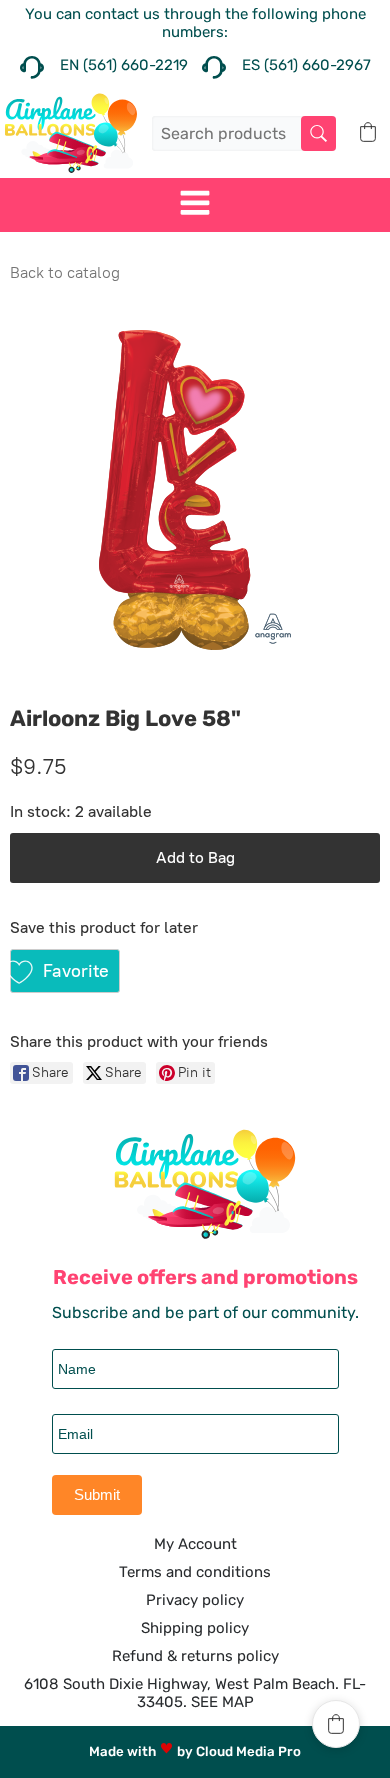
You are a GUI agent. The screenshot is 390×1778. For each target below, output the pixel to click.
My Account (195, 1544)
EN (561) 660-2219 (124, 65)
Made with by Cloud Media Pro (195, 1751)
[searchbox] (244, 133)
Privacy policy (195, 1600)
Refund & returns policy (195, 1656)
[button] (368, 132)
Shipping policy (195, 1628)
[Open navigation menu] (195, 205)
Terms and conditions (195, 1572)
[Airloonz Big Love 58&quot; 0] (195, 490)
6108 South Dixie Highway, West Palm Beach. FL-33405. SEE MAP (195, 1693)
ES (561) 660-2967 (306, 65)
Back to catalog (65, 272)
